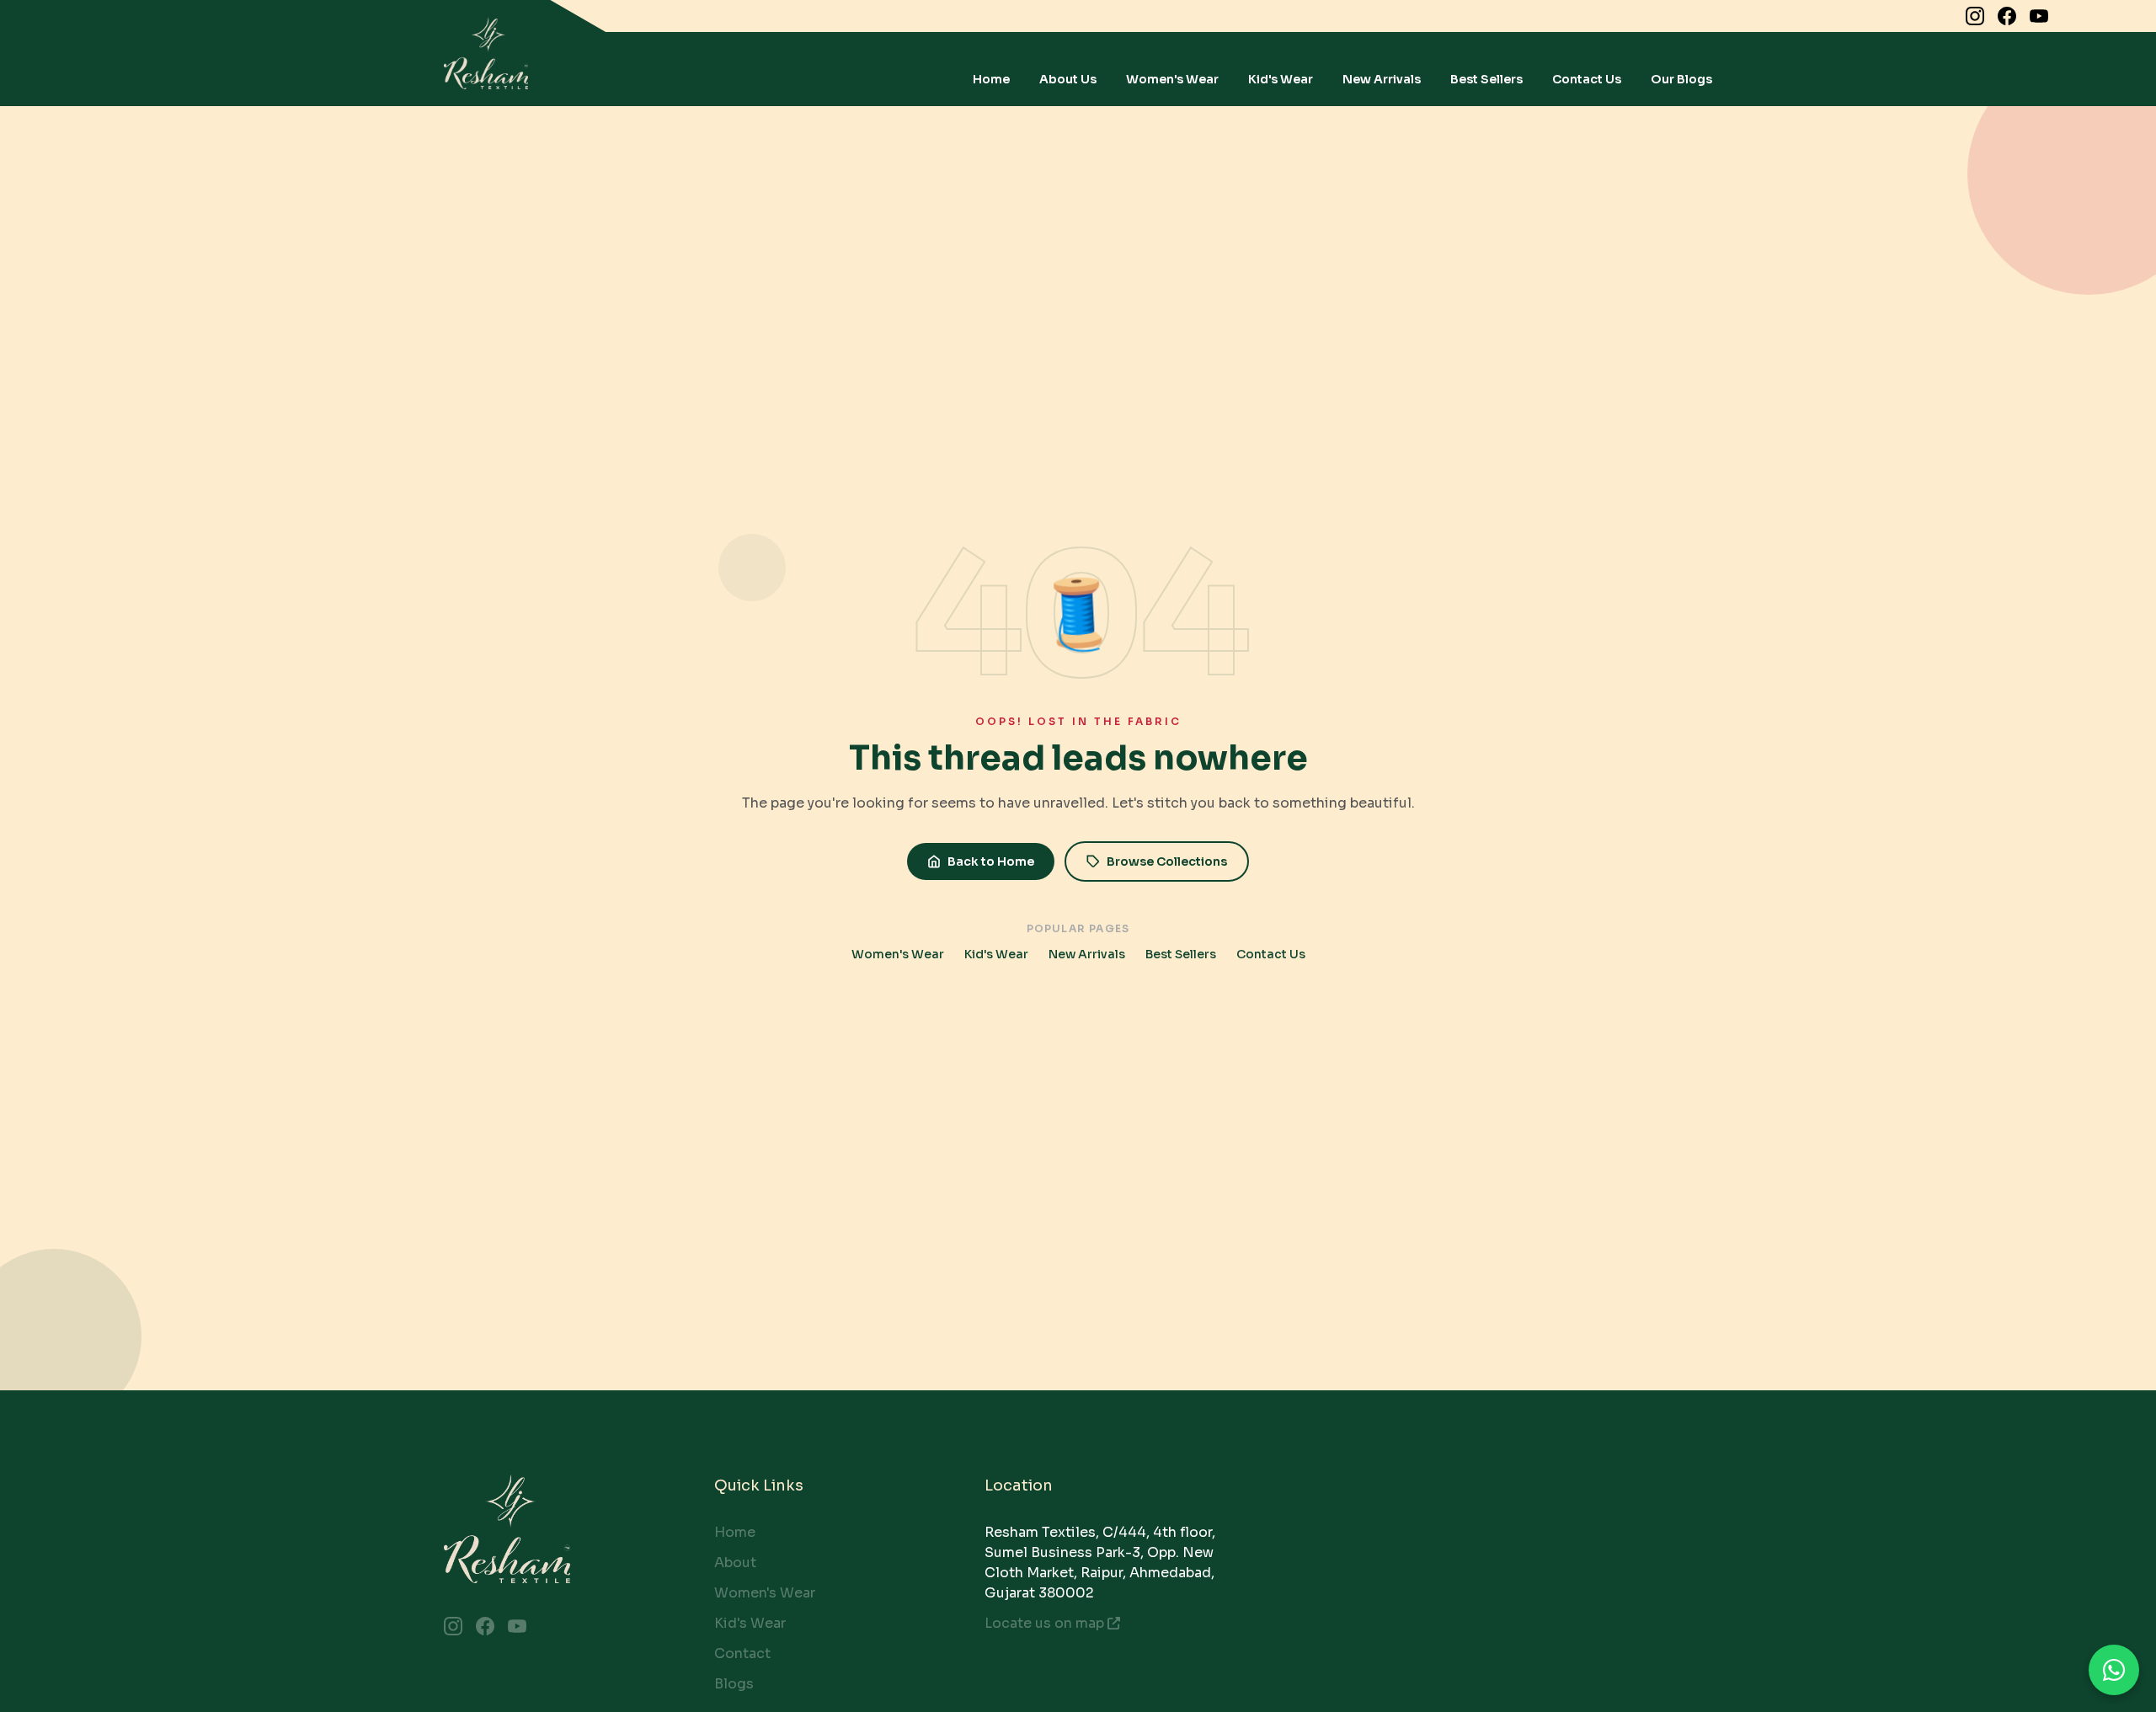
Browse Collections (1167, 861)
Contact (742, 1653)
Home (991, 79)
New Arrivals (1382, 79)
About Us (1068, 79)
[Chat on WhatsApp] (2114, 1670)
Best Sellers (1486, 79)
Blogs (734, 1684)
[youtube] (2039, 16)
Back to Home (991, 861)
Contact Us (1587, 79)
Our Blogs (1681, 79)
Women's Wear (1172, 79)
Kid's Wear (1281, 79)
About (735, 1563)
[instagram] (1975, 16)
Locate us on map (1044, 1623)
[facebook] (2007, 16)
